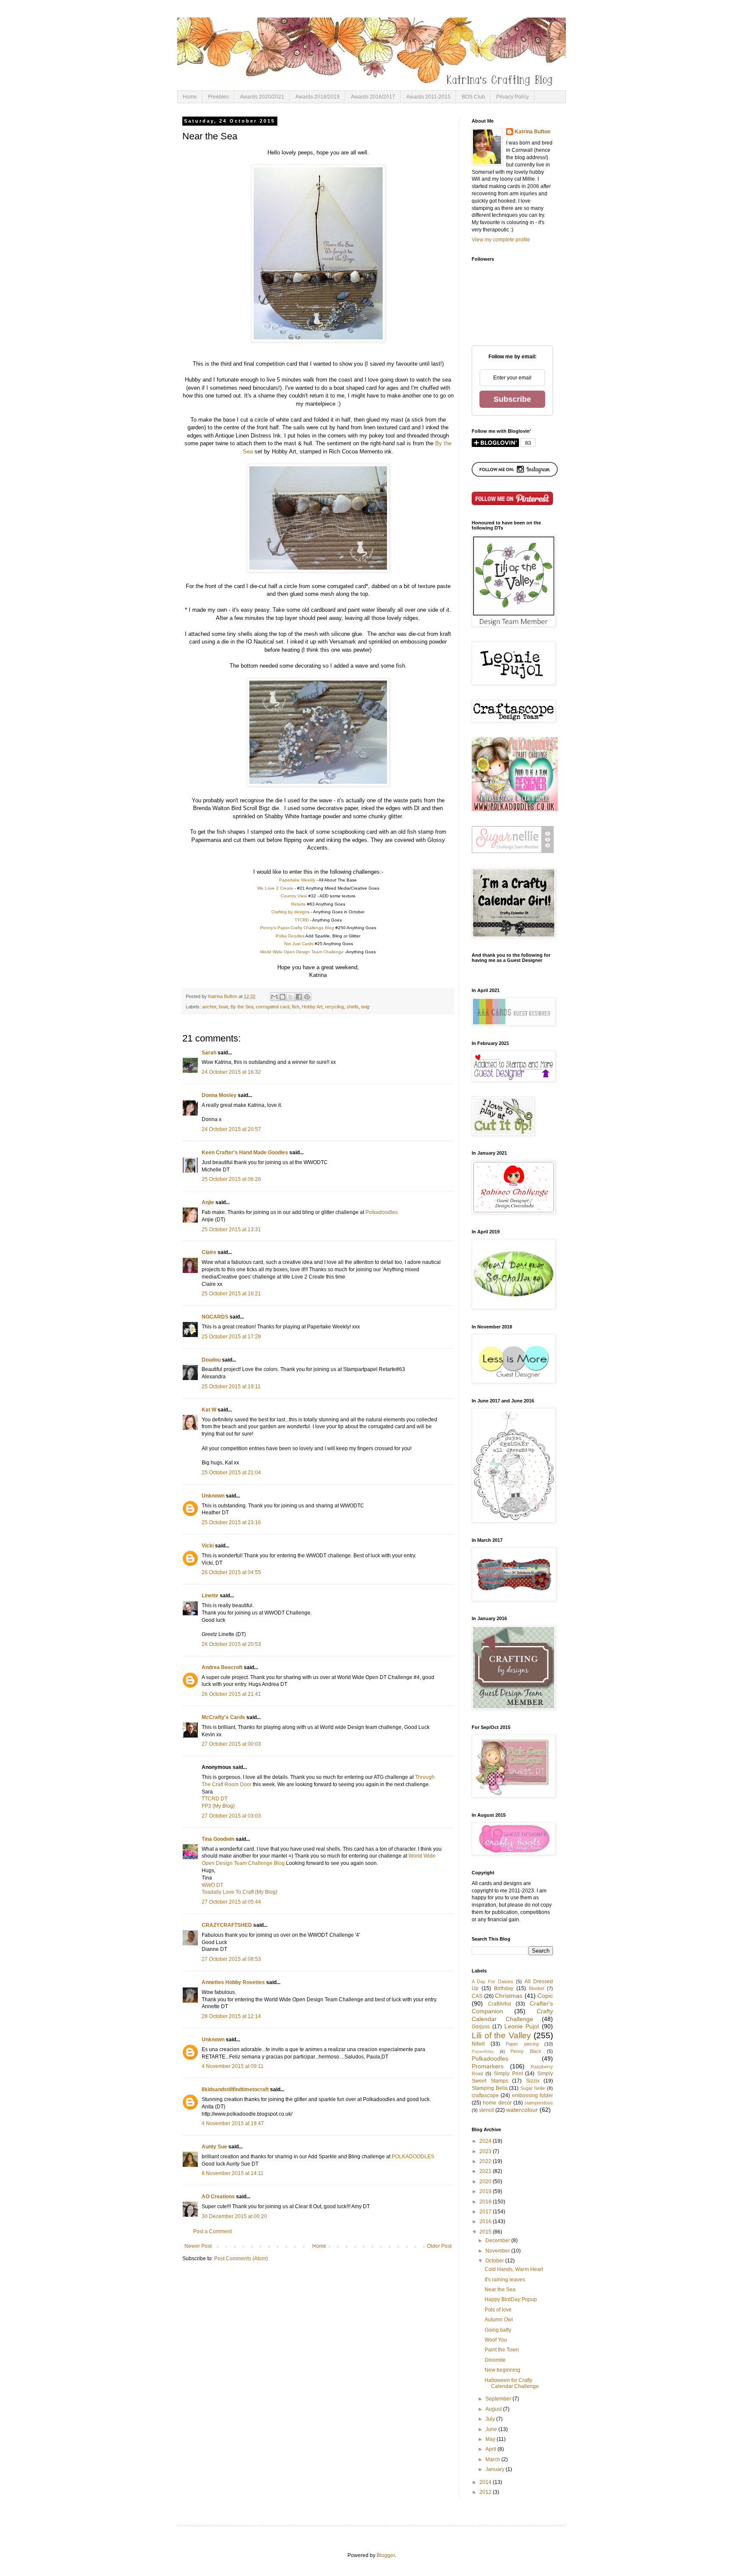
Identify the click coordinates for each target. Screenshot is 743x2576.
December (498, 2240)
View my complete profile (501, 240)
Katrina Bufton (533, 132)
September (499, 2399)
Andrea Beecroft (222, 1667)
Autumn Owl (499, 2320)
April (491, 2449)
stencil (487, 2110)
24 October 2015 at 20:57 (231, 1129)
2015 (486, 2232)
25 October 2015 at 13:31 (231, 1229)
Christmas (509, 1996)
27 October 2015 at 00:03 (231, 1744)
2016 (486, 2222)
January (496, 2469)
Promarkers (488, 2066)
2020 (486, 2182)
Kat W (209, 1410)
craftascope (485, 2095)
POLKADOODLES (413, 2157)
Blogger (386, 2555)
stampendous (539, 2103)
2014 (486, 2482)
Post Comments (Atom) (241, 2259)
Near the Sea (500, 2289)
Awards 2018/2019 (318, 97)
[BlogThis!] (282, 997)
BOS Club (473, 97)
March (493, 2459)
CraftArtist (499, 2004)
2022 (486, 2161)
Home (190, 97)
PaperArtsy (483, 2051)
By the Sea (242, 1007)
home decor (497, 2103)
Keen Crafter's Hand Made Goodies (245, 1152)
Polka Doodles (290, 936)
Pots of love (498, 2310)
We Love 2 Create (275, 888)
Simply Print (508, 2074)
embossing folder (533, 2095)
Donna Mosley (219, 1095)
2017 (486, 2212)
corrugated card (273, 1007)
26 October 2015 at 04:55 (231, 1572)
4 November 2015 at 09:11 (233, 2066)
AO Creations (218, 2197)
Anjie (208, 1202)
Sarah (209, 1053)
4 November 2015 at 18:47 (233, 2123)
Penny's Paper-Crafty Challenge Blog (297, 928)
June (492, 2429)
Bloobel (536, 1988)
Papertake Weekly (297, 880)
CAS (477, 1996)
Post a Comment (212, 2231)
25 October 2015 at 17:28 (231, 1337)
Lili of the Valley (501, 2035)
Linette (210, 1596)
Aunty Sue (214, 2147)
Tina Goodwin (218, 1839)
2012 (486, 2492)
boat (223, 1007)
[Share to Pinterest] (307, 997)
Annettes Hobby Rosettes (233, 1982)
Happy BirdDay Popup (511, 2299)
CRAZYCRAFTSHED (227, 1925)
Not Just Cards (299, 944)
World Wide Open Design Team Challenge (302, 952)
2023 (486, 2151)
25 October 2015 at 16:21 (231, 1294)
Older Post (439, 2246)
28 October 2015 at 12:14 (231, 2016)
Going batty (498, 2330)
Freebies (218, 97)
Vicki (208, 1546)
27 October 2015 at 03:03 (231, 1816)
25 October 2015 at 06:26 (231, 1179)
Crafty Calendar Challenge (512, 2015)
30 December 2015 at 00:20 (234, 2216)
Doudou (211, 1360)
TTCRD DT (215, 1799)
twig (365, 1007)
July (491, 2419)
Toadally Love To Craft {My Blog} (239, 1892)
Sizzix (533, 2081)
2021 (486, 2171)
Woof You (496, 2340)
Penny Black (526, 2051)
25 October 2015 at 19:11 (231, 1387)
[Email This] (274, 997)
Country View (294, 896)
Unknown (213, 1496)
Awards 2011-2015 (428, 97)
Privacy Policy (513, 97)
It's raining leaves (505, 2280)
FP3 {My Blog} (218, 1806)
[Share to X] (291, 997)
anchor (209, 1007)
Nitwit (478, 2044)
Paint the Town (502, 2350)
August (494, 2409)
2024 (486, 2141)
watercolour (522, 2110)
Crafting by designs (290, 912)
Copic (545, 1996)
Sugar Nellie (533, 2088)
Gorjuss (481, 2027)
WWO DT (212, 1885)
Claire (209, 1252)
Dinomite (495, 2360)
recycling (335, 1007)
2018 (486, 2202)
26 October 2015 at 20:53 (231, 1644)
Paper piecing (522, 2044)
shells (353, 1007)
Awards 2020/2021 (262, 97)
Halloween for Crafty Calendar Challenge (512, 2383)
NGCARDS (215, 1317)
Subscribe (512, 399)
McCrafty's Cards (223, 1717)
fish (296, 1007)
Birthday (504, 1988)
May (491, 2439)
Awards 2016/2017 (373, 97)
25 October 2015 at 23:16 (231, 1522)
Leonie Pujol (522, 2026)
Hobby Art (312, 1007)
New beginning (502, 2370)
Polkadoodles (382, 1212)
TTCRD (302, 920)
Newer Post (198, 2246)
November (498, 2251)
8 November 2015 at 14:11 (233, 2173)
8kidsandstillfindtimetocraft (235, 2089)
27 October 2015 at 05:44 (231, 1902)
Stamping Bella (490, 2088)
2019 (486, 2191)
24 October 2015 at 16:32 (231, 1072)
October (495, 2261)
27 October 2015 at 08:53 (231, 1959)
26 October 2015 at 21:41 (231, 1694)
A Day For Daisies (493, 1981)
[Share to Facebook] (299, 997)
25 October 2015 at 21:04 (231, 1473)
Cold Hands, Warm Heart (514, 2269)
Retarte (298, 904)
